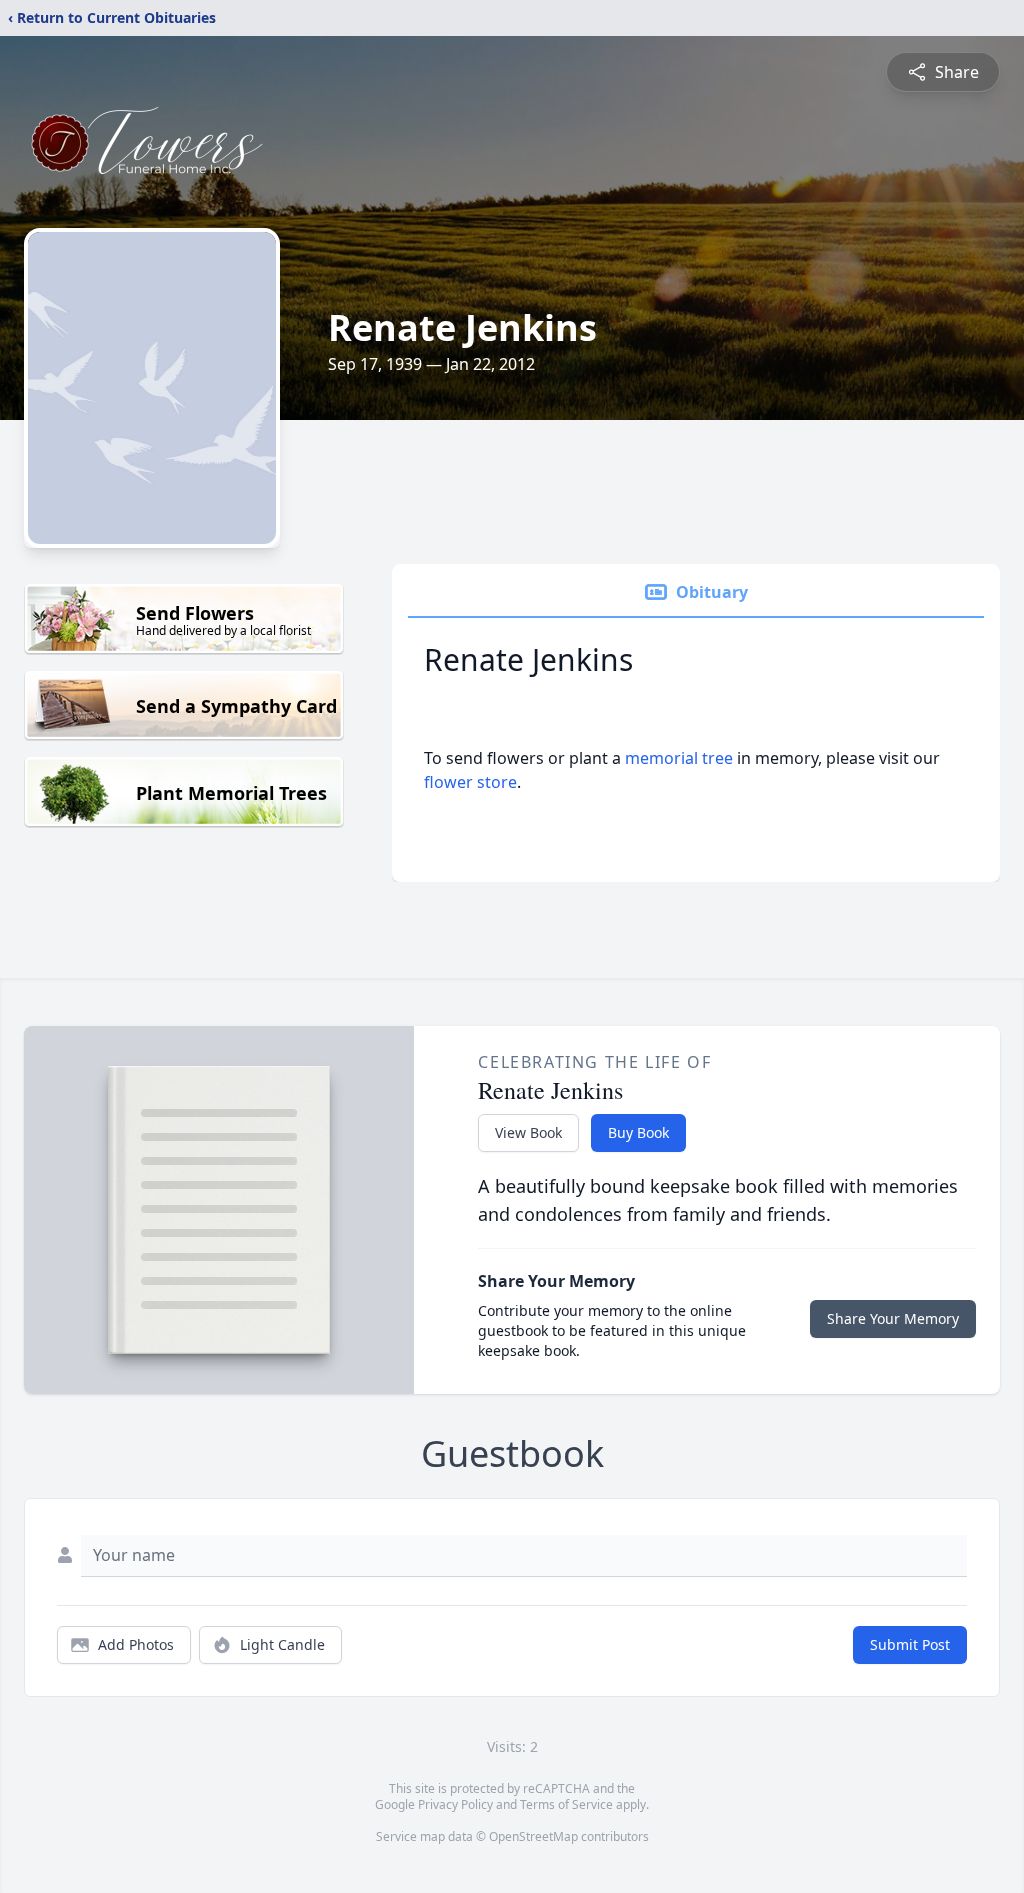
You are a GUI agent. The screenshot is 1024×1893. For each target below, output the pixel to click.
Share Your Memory (893, 1318)
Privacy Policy (455, 1804)
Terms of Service (566, 1804)
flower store (470, 782)
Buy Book (638, 1132)
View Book (528, 1132)
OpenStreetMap (533, 1836)
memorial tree (679, 758)
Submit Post (910, 1644)
